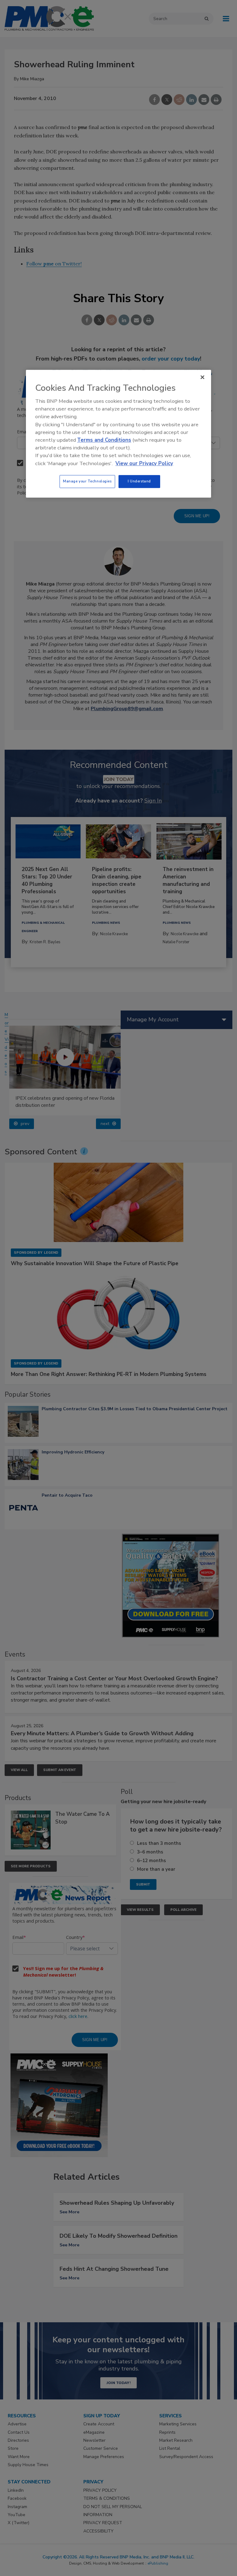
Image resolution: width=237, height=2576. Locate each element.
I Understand (139, 481)
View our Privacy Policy (144, 463)
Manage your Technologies (87, 481)
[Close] (202, 377)
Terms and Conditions (104, 440)
